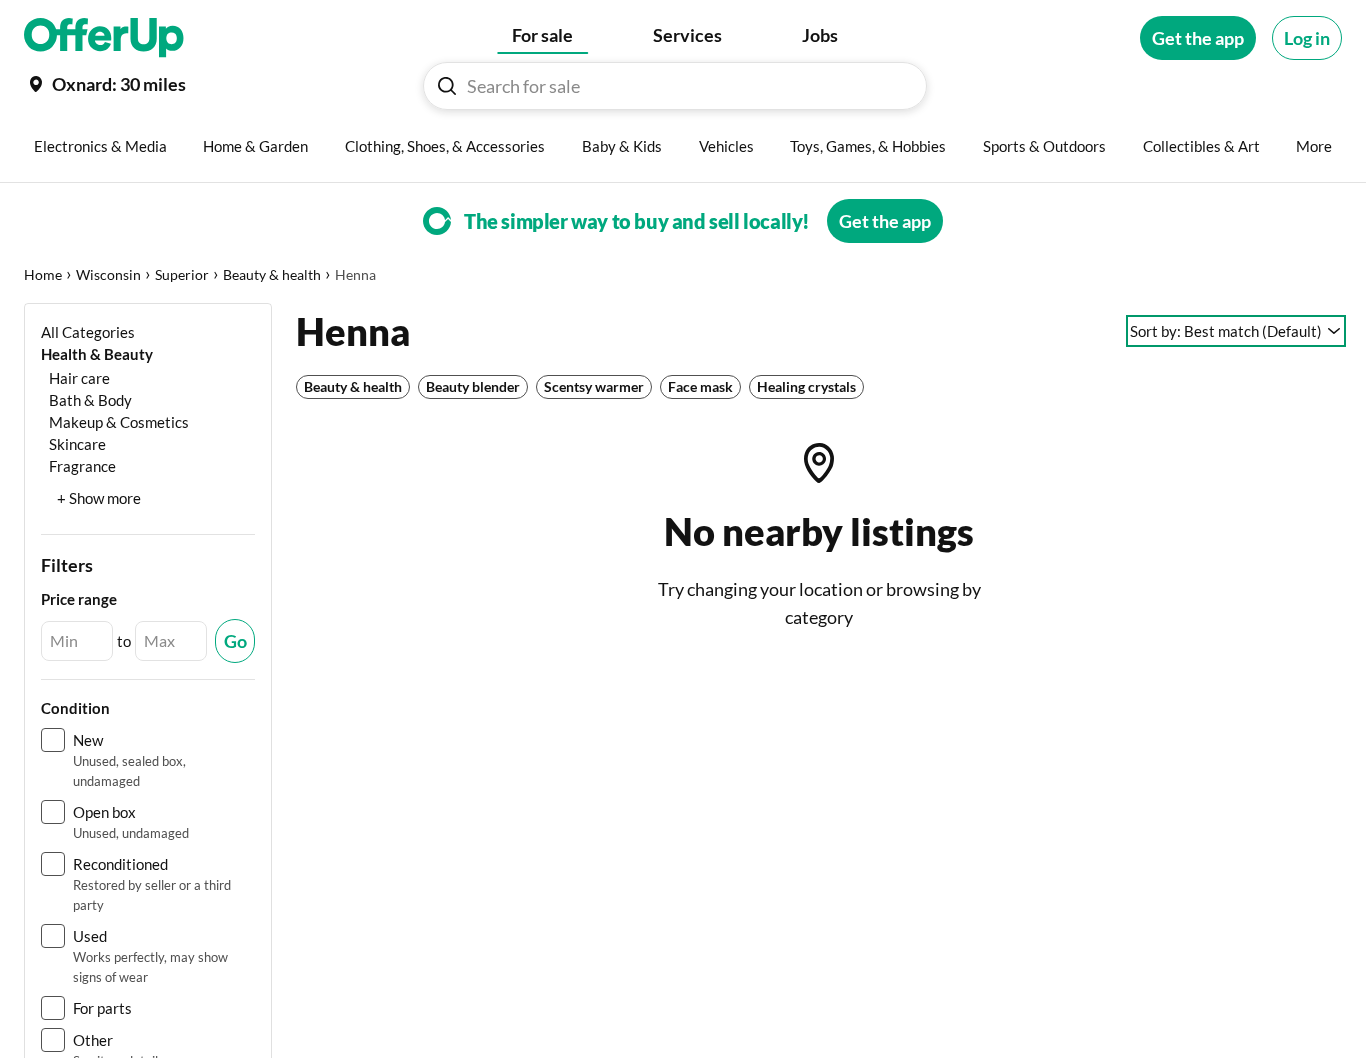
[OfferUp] (104, 38)
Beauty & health (272, 274)
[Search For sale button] (447, 86)
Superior (182, 274)
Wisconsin (108, 274)
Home (43, 274)
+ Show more (99, 498)
